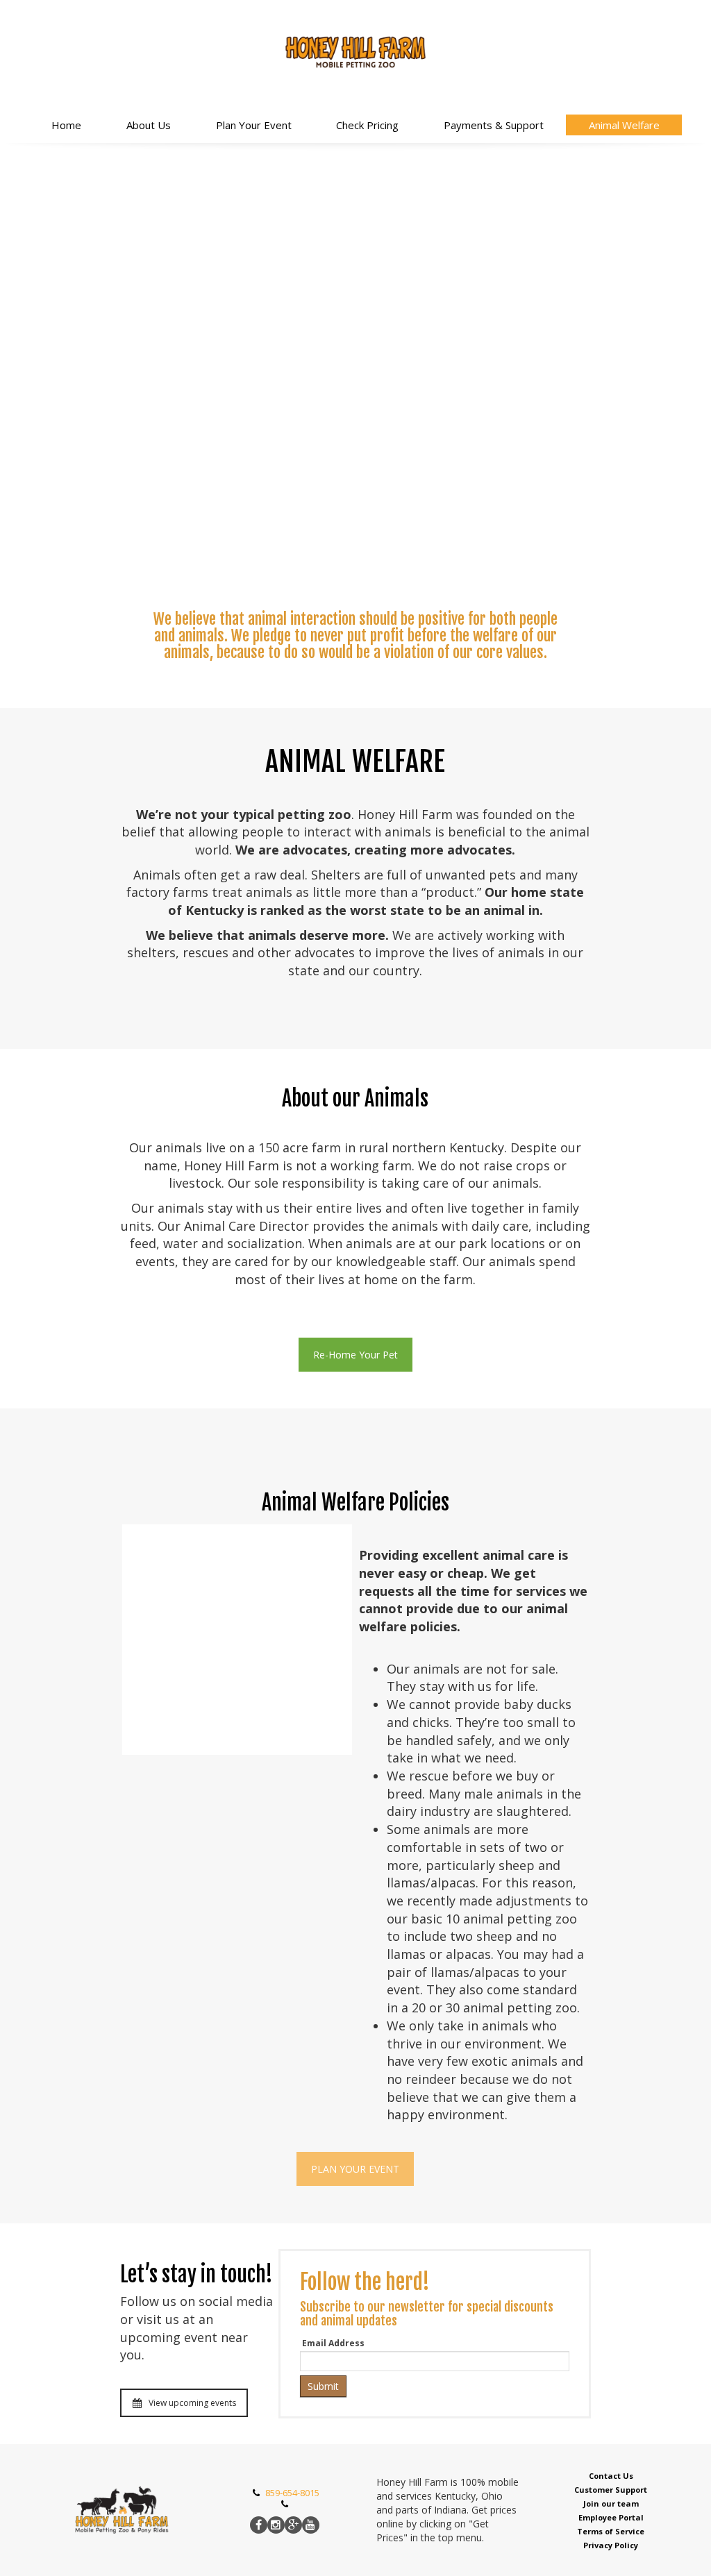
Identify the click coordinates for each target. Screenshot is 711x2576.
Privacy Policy (611, 2545)
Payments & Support (494, 125)
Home (66, 125)
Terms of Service (611, 2531)
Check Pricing (367, 125)
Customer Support (611, 2490)
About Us (149, 125)
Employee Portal (611, 2517)
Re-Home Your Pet (355, 1355)
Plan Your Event (254, 125)
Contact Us (611, 2476)
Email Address (333, 2343)
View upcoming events (192, 2403)
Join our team (611, 2503)
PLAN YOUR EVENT (355, 2169)
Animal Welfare (624, 125)
